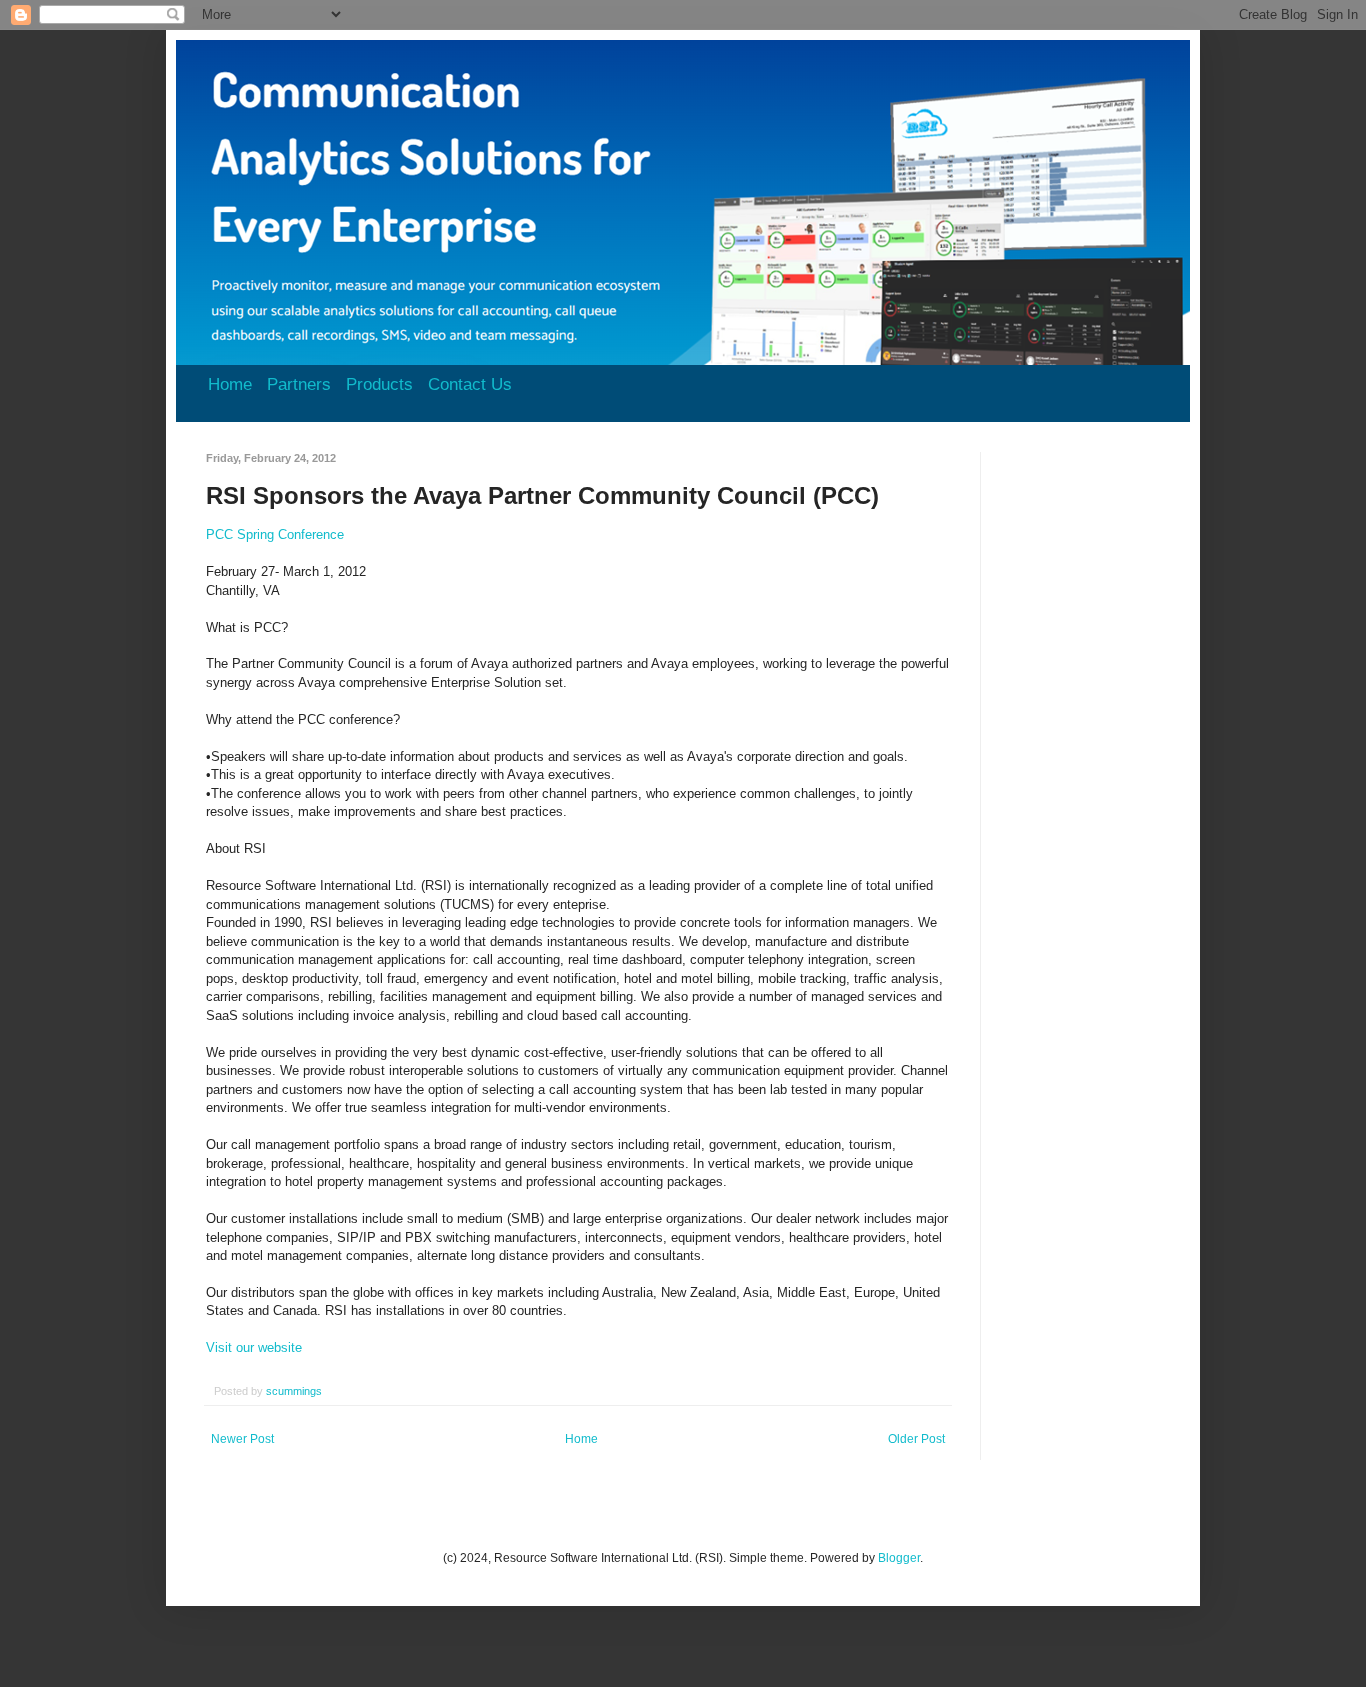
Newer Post (242, 1439)
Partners (299, 384)
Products (379, 384)
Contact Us (470, 384)
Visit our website (254, 1347)
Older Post (916, 1439)
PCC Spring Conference (275, 534)
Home (230, 384)
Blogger (899, 1558)
